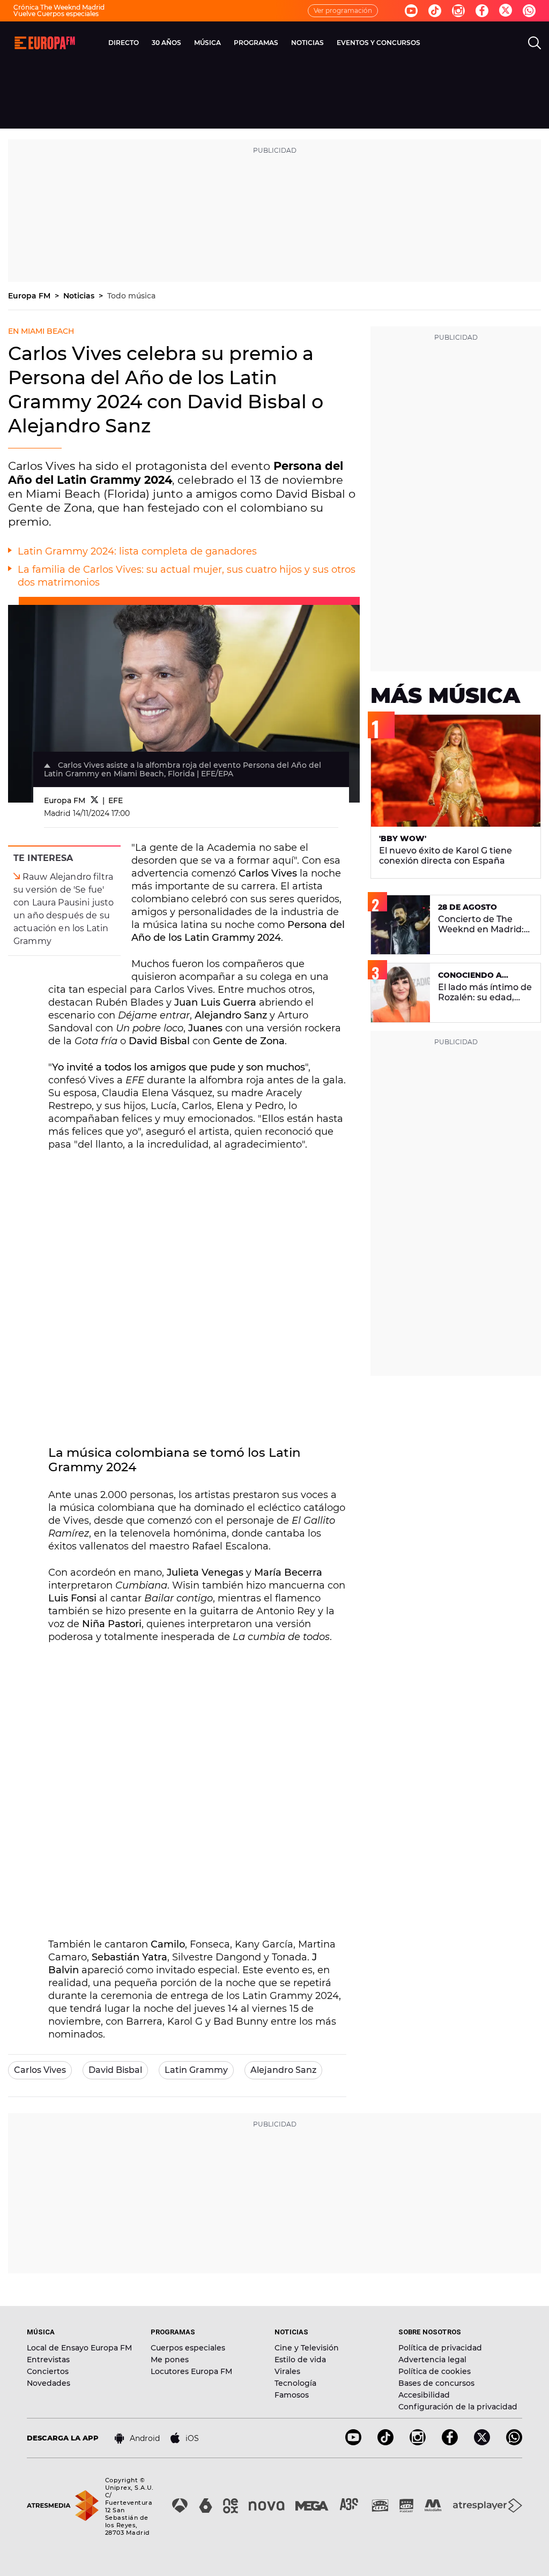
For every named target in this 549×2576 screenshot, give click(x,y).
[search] (535, 43)
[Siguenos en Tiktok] (435, 11)
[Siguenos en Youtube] (411, 11)
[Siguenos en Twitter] (506, 11)
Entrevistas (48, 2360)
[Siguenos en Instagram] (458, 11)
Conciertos (48, 2371)
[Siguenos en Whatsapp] (529, 11)
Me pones (170, 2360)
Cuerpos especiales (188, 2348)
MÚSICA (207, 43)
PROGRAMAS (256, 43)
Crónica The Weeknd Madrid (59, 7)
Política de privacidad (440, 2348)
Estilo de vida (300, 2360)
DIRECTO (124, 43)
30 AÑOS (166, 43)
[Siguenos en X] (482, 2442)
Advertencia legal (432, 2360)
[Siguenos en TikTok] (385, 2442)
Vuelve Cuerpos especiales (56, 14)
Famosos (292, 2395)
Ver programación (343, 10)
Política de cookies (435, 2371)
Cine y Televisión (307, 2348)
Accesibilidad (424, 2395)
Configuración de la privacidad (458, 2407)
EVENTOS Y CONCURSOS (379, 43)
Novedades (49, 2383)
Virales (287, 2371)
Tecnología (295, 2383)
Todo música (131, 296)
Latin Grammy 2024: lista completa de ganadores (137, 551)
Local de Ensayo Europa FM (79, 2348)
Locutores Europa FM (191, 2371)
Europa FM (30, 296)
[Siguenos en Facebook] (482, 11)
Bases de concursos (436, 2383)
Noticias (80, 296)
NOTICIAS (307, 43)
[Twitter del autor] (95, 800)
